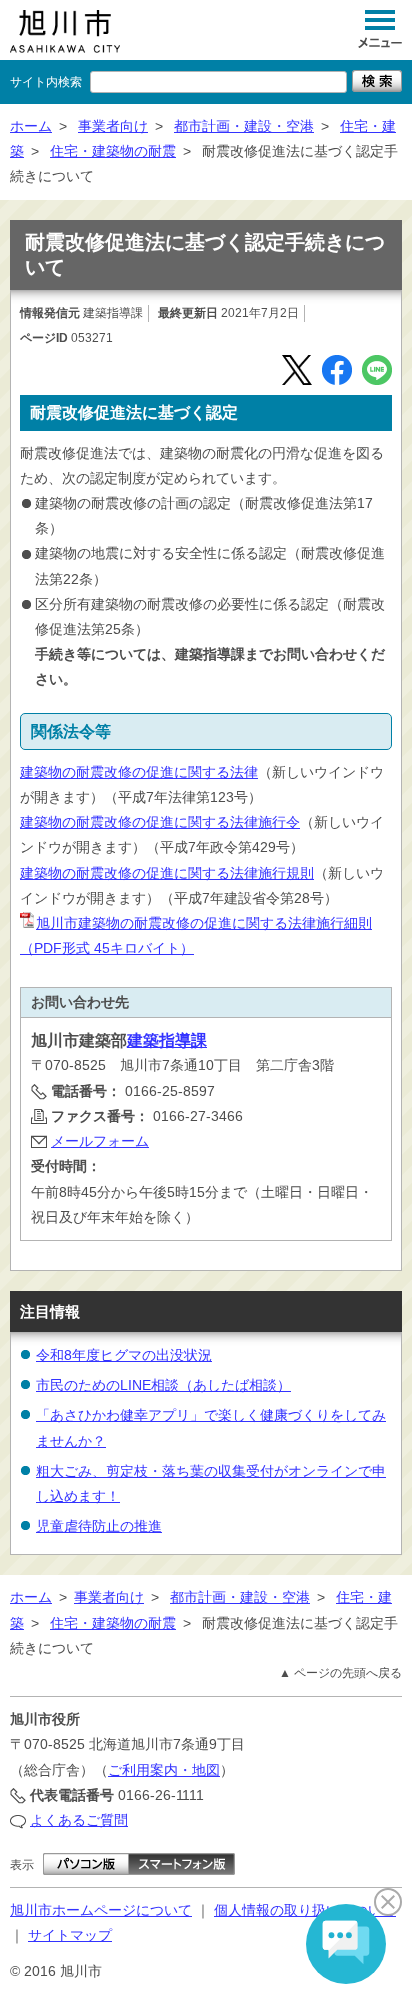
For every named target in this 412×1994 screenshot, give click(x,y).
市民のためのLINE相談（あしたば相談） (163, 1385)
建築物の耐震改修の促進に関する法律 (139, 772)
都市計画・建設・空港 (244, 126)
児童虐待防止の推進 (99, 1526)
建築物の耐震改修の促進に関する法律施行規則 (167, 873)
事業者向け (113, 126)
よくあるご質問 (79, 1820)
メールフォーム (100, 1141)
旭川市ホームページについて (101, 1910)
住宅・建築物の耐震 (113, 151)
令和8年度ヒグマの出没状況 (124, 1355)
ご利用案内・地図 (164, 1770)
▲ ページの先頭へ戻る (340, 1673)
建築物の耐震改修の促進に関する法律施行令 (160, 822)
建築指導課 (167, 1040)
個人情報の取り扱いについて (305, 1910)
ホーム (31, 126)
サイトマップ (70, 1935)
